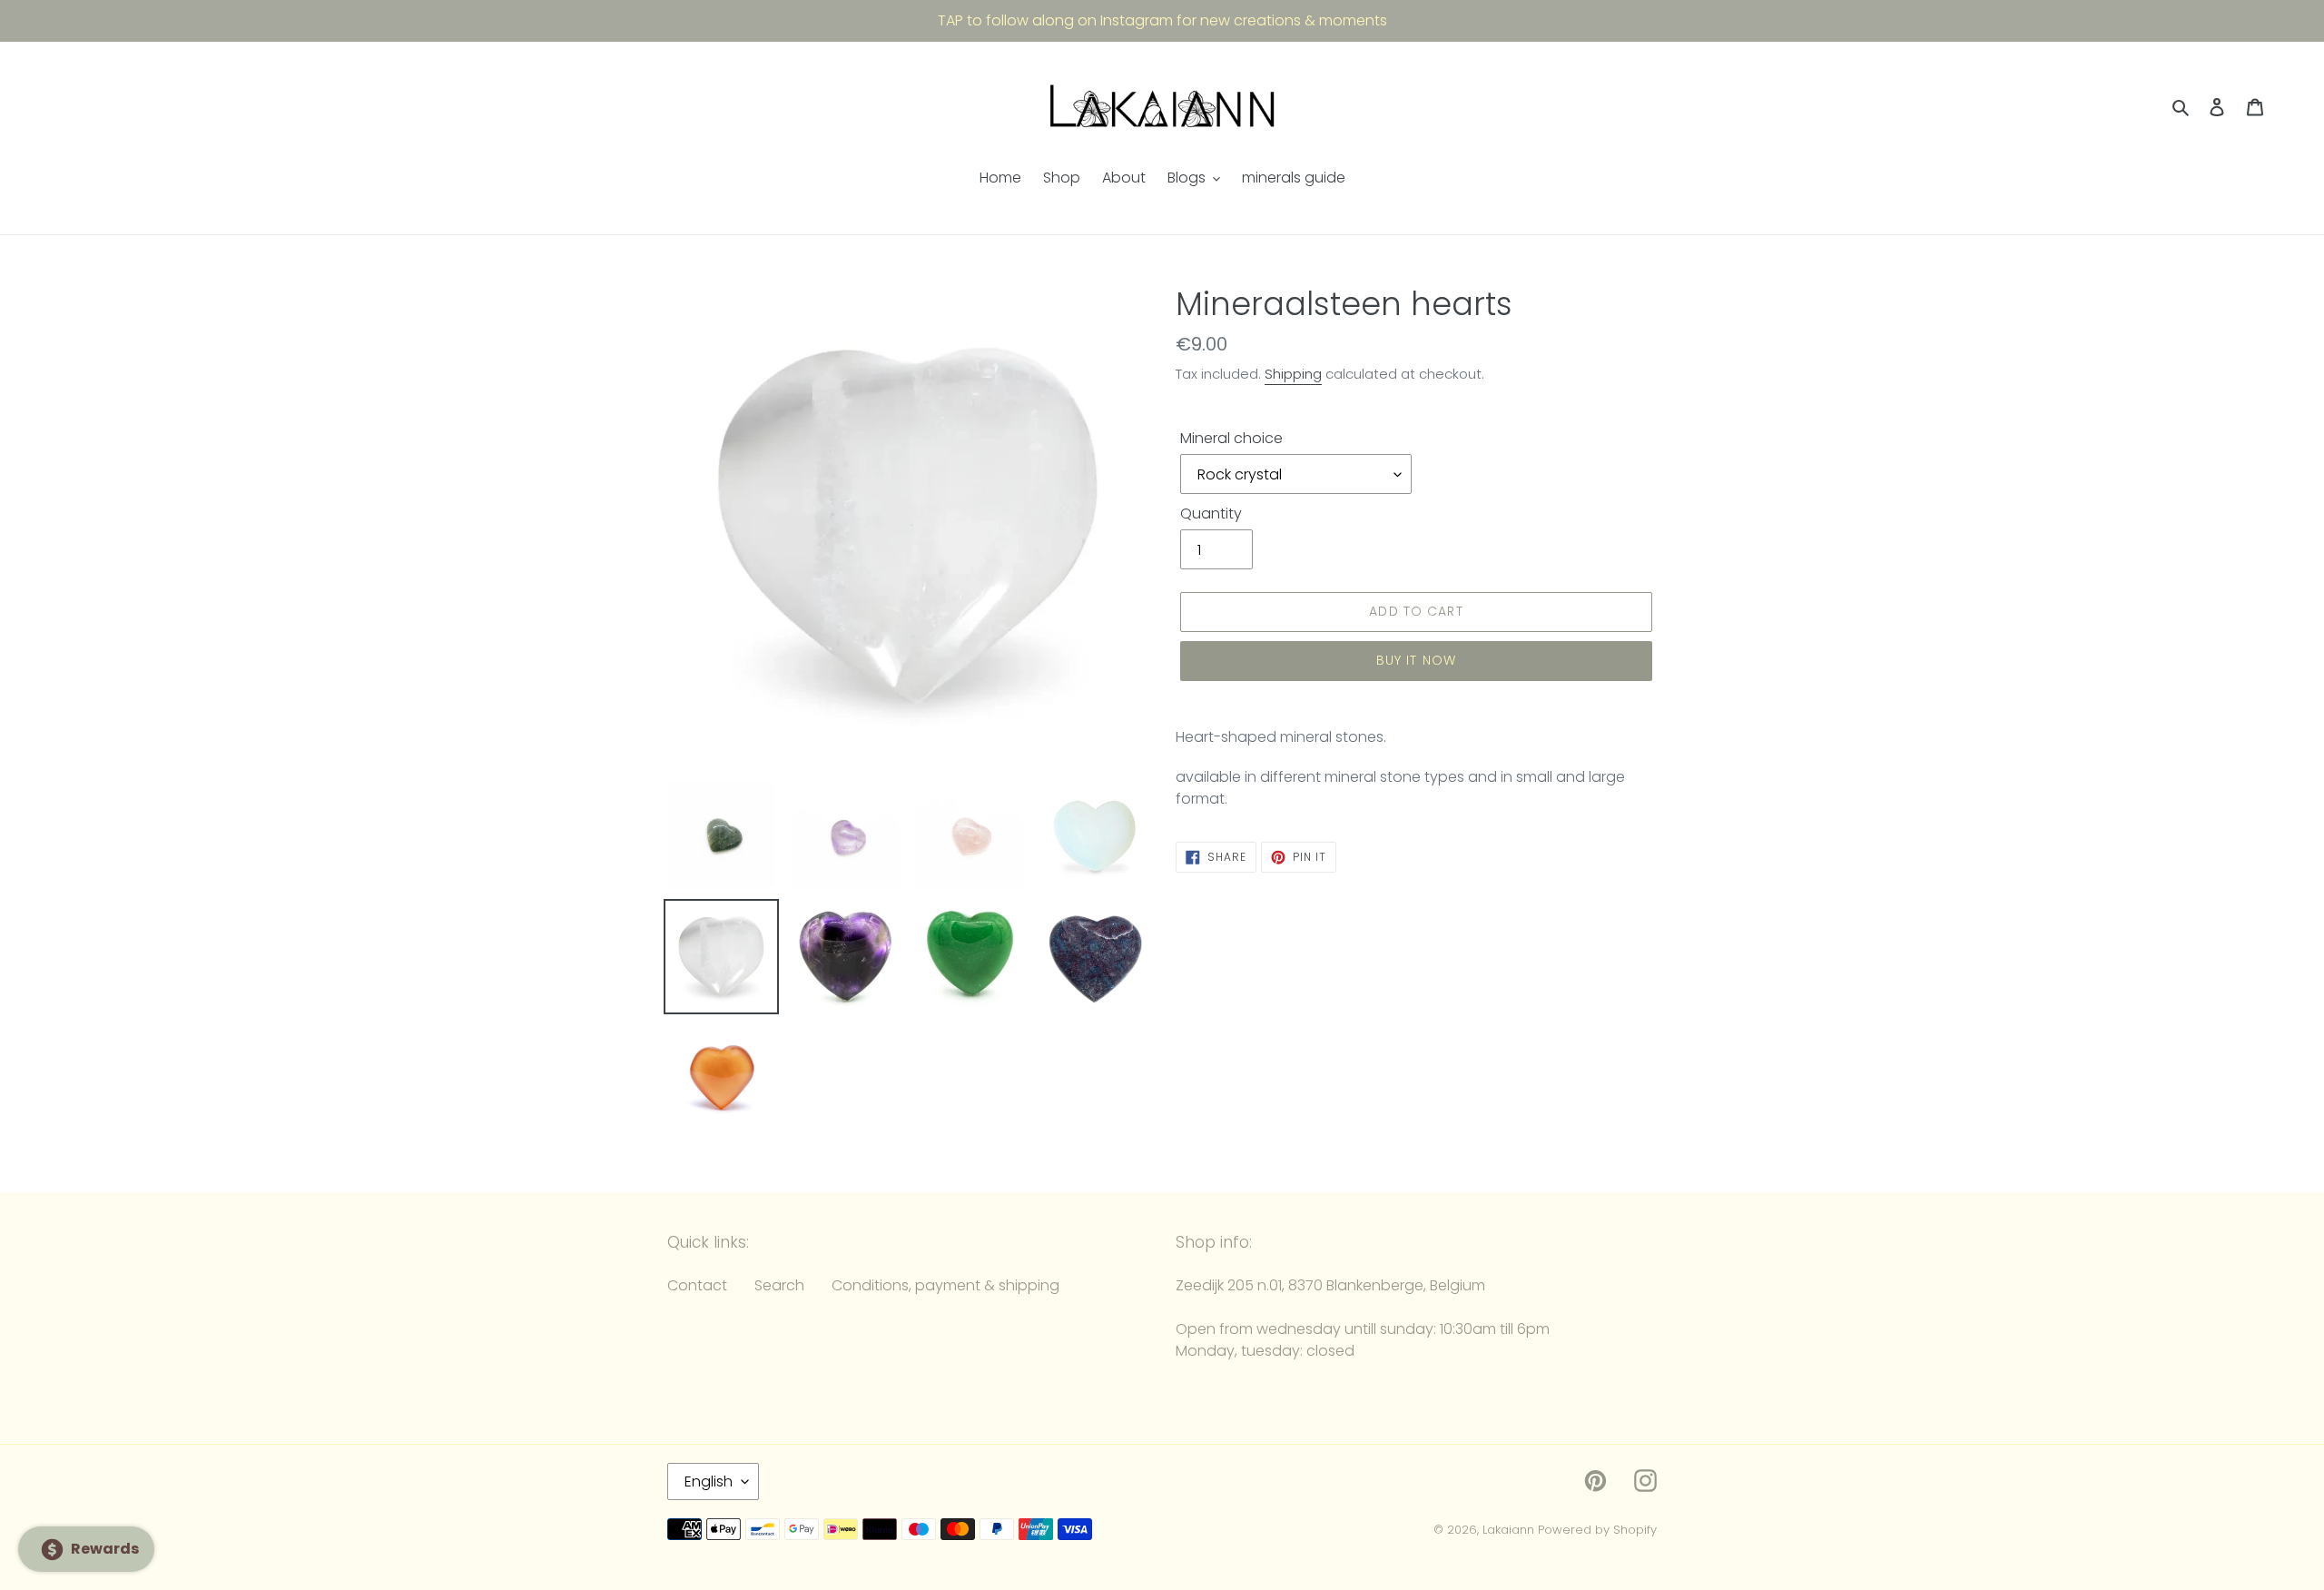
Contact (697, 1285)
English (709, 1481)
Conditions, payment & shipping (945, 1285)
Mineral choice (1231, 438)
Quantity (1211, 514)
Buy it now (1416, 660)
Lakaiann (1508, 1530)
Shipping (1293, 374)
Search (779, 1285)
